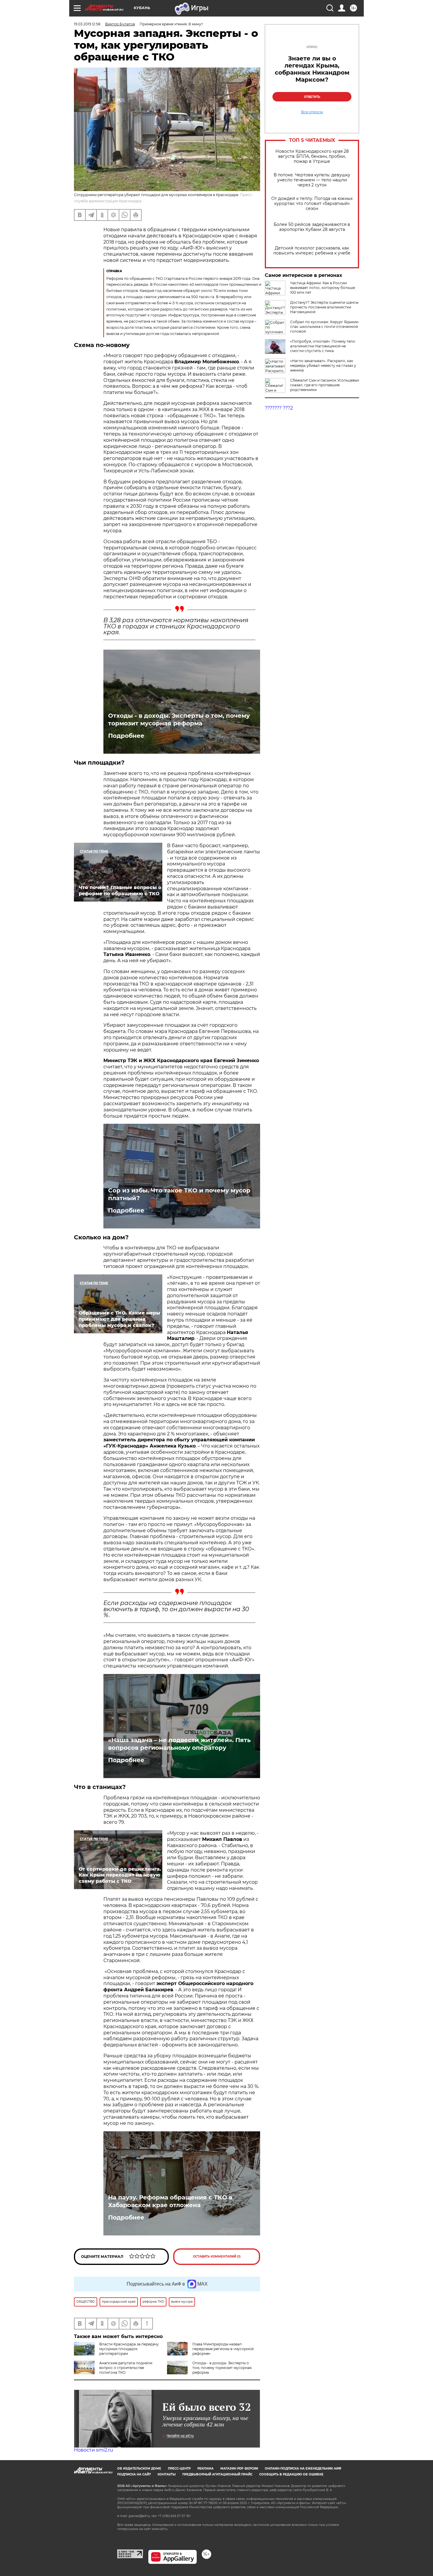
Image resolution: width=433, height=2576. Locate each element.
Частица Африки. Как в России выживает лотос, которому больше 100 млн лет (323, 288)
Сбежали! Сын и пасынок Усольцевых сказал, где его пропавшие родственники (325, 385)
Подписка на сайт (134, 2474)
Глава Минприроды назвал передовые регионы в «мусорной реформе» (223, 2349)
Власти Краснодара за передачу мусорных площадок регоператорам (129, 2349)
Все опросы (312, 112)
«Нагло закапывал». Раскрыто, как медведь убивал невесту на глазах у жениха (323, 365)
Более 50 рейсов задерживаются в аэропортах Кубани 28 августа (312, 227)
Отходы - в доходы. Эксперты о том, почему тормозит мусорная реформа (179, 719)
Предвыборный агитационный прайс (217, 2474)
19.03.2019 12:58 (87, 24)
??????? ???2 (279, 408)
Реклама (205, 2469)
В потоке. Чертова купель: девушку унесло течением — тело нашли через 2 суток (312, 180)
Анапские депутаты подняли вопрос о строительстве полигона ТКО (126, 2368)
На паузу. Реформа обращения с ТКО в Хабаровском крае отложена (170, 2201)
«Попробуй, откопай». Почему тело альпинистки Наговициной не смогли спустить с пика (323, 346)
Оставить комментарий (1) (217, 2257)
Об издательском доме (139, 2469)
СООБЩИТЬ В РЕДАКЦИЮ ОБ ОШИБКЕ (291, 2474)
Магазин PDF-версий (239, 2469)
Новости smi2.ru (94, 2450)
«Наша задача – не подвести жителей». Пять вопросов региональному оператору (179, 1744)
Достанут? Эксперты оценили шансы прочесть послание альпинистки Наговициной (324, 307)
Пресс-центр (179, 2469)
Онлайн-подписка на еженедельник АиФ (303, 2469)
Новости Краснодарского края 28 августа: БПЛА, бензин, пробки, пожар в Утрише (312, 156)
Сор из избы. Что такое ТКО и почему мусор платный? (179, 1194)
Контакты (167, 2474)
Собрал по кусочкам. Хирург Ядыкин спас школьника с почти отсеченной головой (324, 327)
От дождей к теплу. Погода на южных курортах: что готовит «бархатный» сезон (312, 204)
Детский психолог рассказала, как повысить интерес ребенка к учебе (312, 251)
